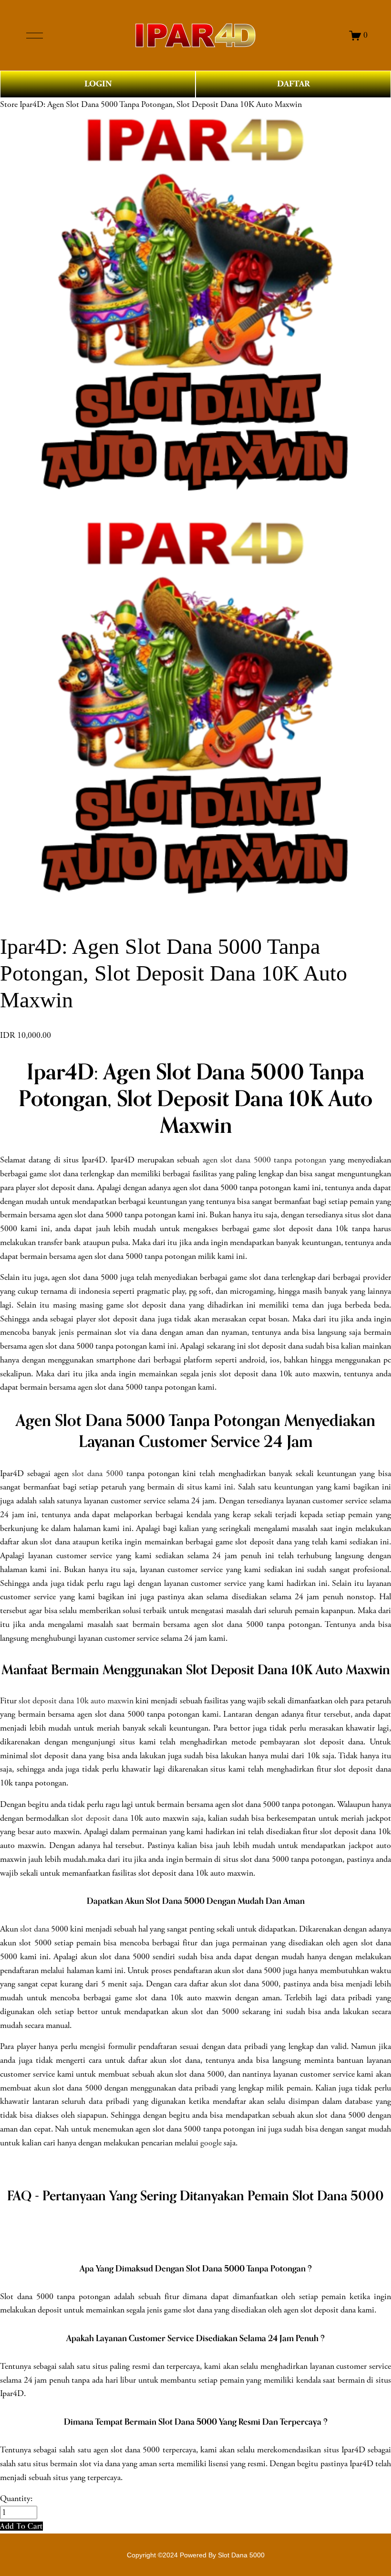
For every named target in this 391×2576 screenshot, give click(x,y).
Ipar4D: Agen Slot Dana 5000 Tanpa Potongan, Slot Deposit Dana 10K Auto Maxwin (161, 105)
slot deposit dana (99, 1818)
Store (9, 105)
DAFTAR (293, 84)
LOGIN (98, 84)
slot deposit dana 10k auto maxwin (76, 1701)
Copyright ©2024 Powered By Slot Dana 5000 (196, 2555)
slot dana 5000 (98, 1474)
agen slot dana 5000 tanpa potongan (265, 1160)
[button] (21, 2526)
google (211, 2143)
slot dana (35, 1929)
